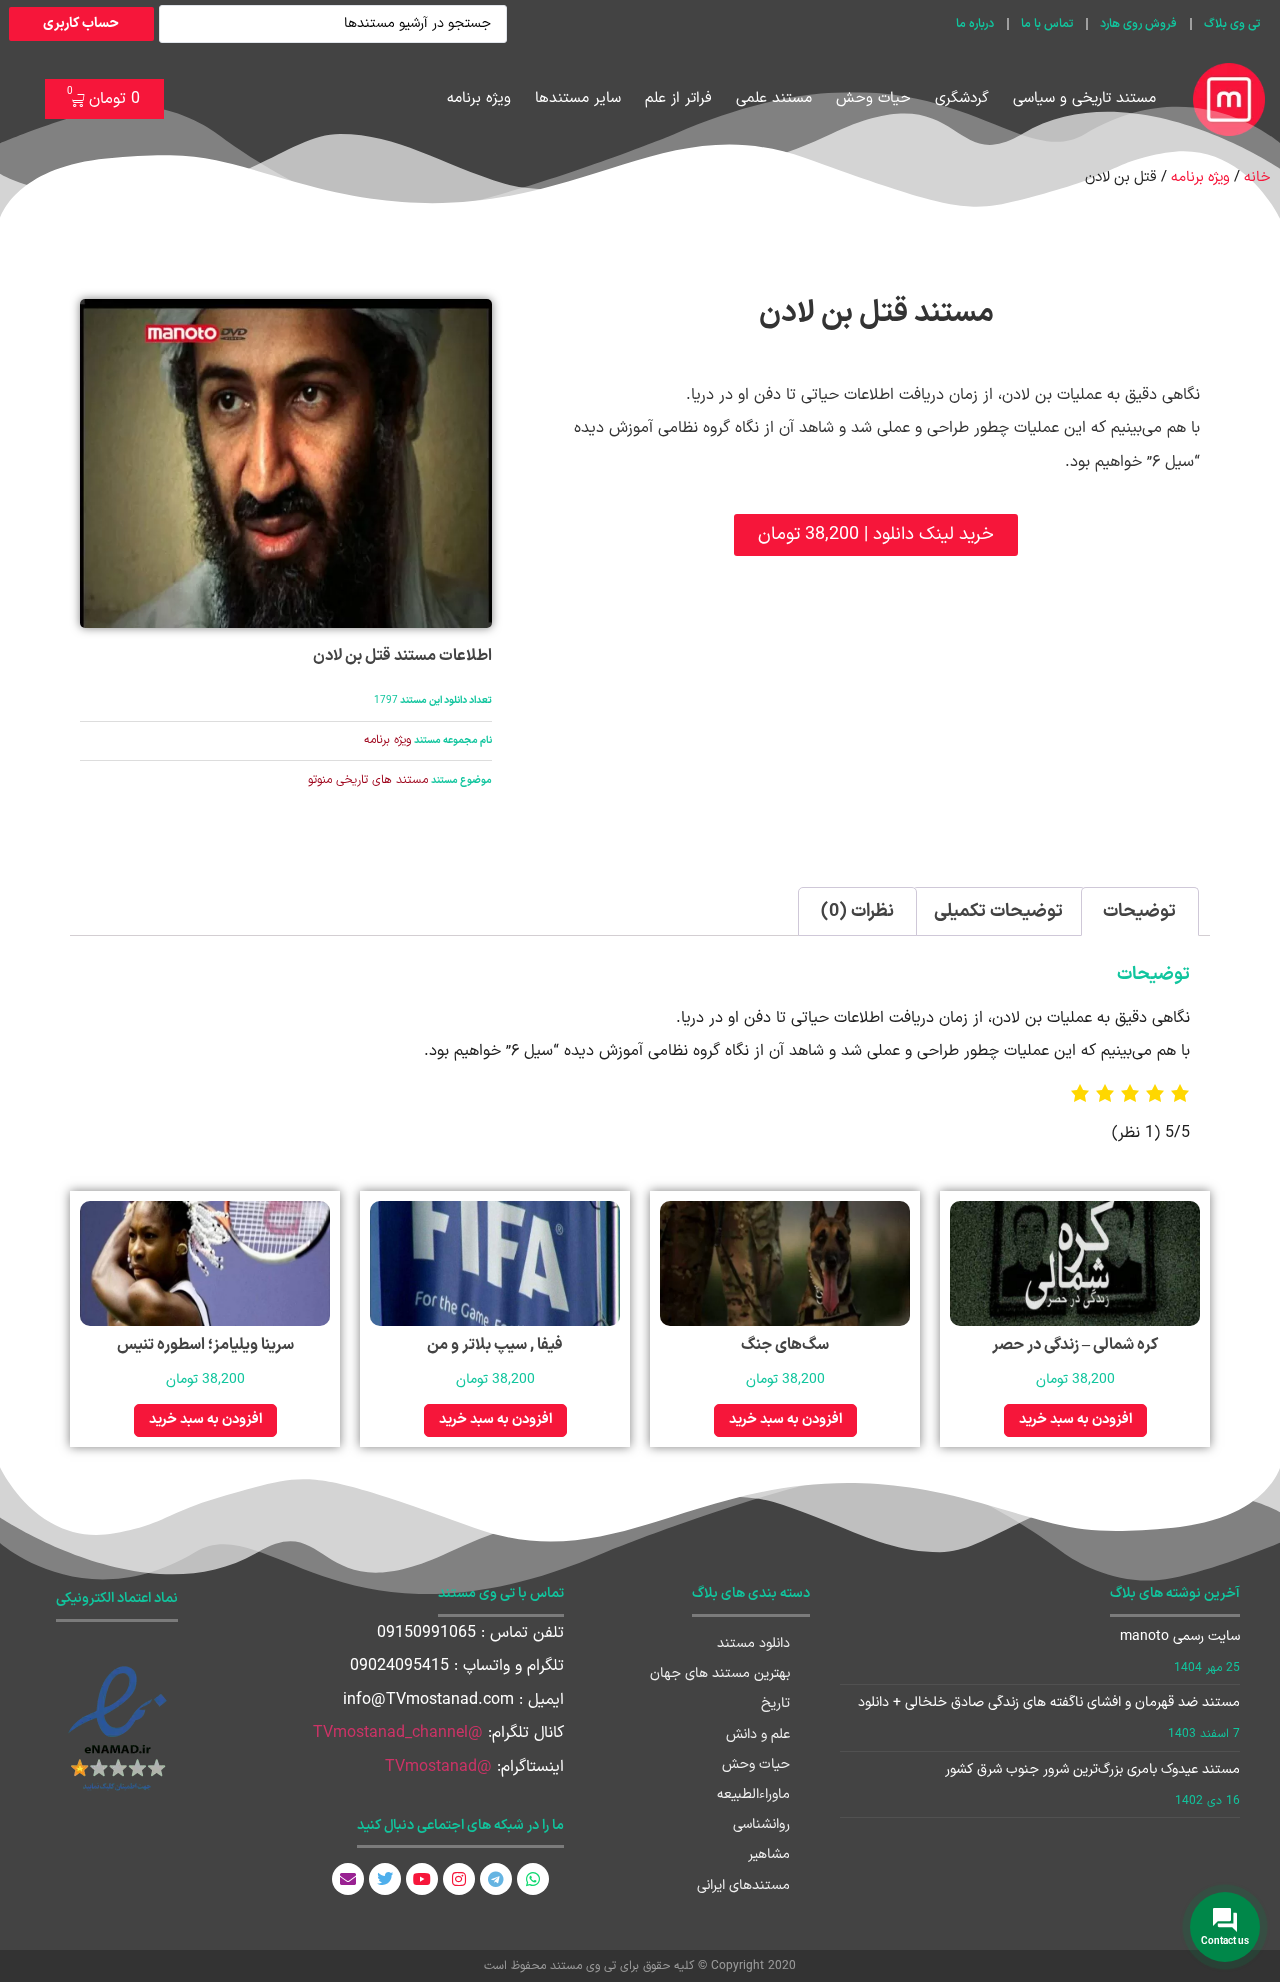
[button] (876, 535)
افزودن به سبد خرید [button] (1075, 1419)
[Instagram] (459, 1879)
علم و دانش (758, 1734)
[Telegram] (496, 1879)
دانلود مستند (753, 1643)
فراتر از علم (678, 98)
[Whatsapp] (533, 1879)
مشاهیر (769, 1854)
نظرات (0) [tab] (857, 911)
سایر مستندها (578, 98)
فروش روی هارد (1138, 24)
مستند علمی (774, 98)
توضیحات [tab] (1139, 911)
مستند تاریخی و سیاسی (1084, 98)
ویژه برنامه (479, 98)
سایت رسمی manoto (1180, 1636)
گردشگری (962, 98)
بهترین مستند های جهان (720, 1673)
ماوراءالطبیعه (753, 1794)
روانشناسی (761, 1824)
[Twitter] (385, 1879)
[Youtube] (422, 1879)
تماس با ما (1047, 24)
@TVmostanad (438, 1767)
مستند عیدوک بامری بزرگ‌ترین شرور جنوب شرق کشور (1092, 1769)
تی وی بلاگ (1232, 24)
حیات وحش (873, 98)
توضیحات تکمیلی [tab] (998, 911)
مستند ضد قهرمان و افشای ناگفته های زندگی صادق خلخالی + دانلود (1049, 1702)
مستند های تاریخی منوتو (368, 780)
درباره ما (975, 24)
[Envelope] (348, 1879)
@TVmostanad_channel (398, 1733)
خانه (1257, 177)
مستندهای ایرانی (743, 1885)
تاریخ (775, 1703)
